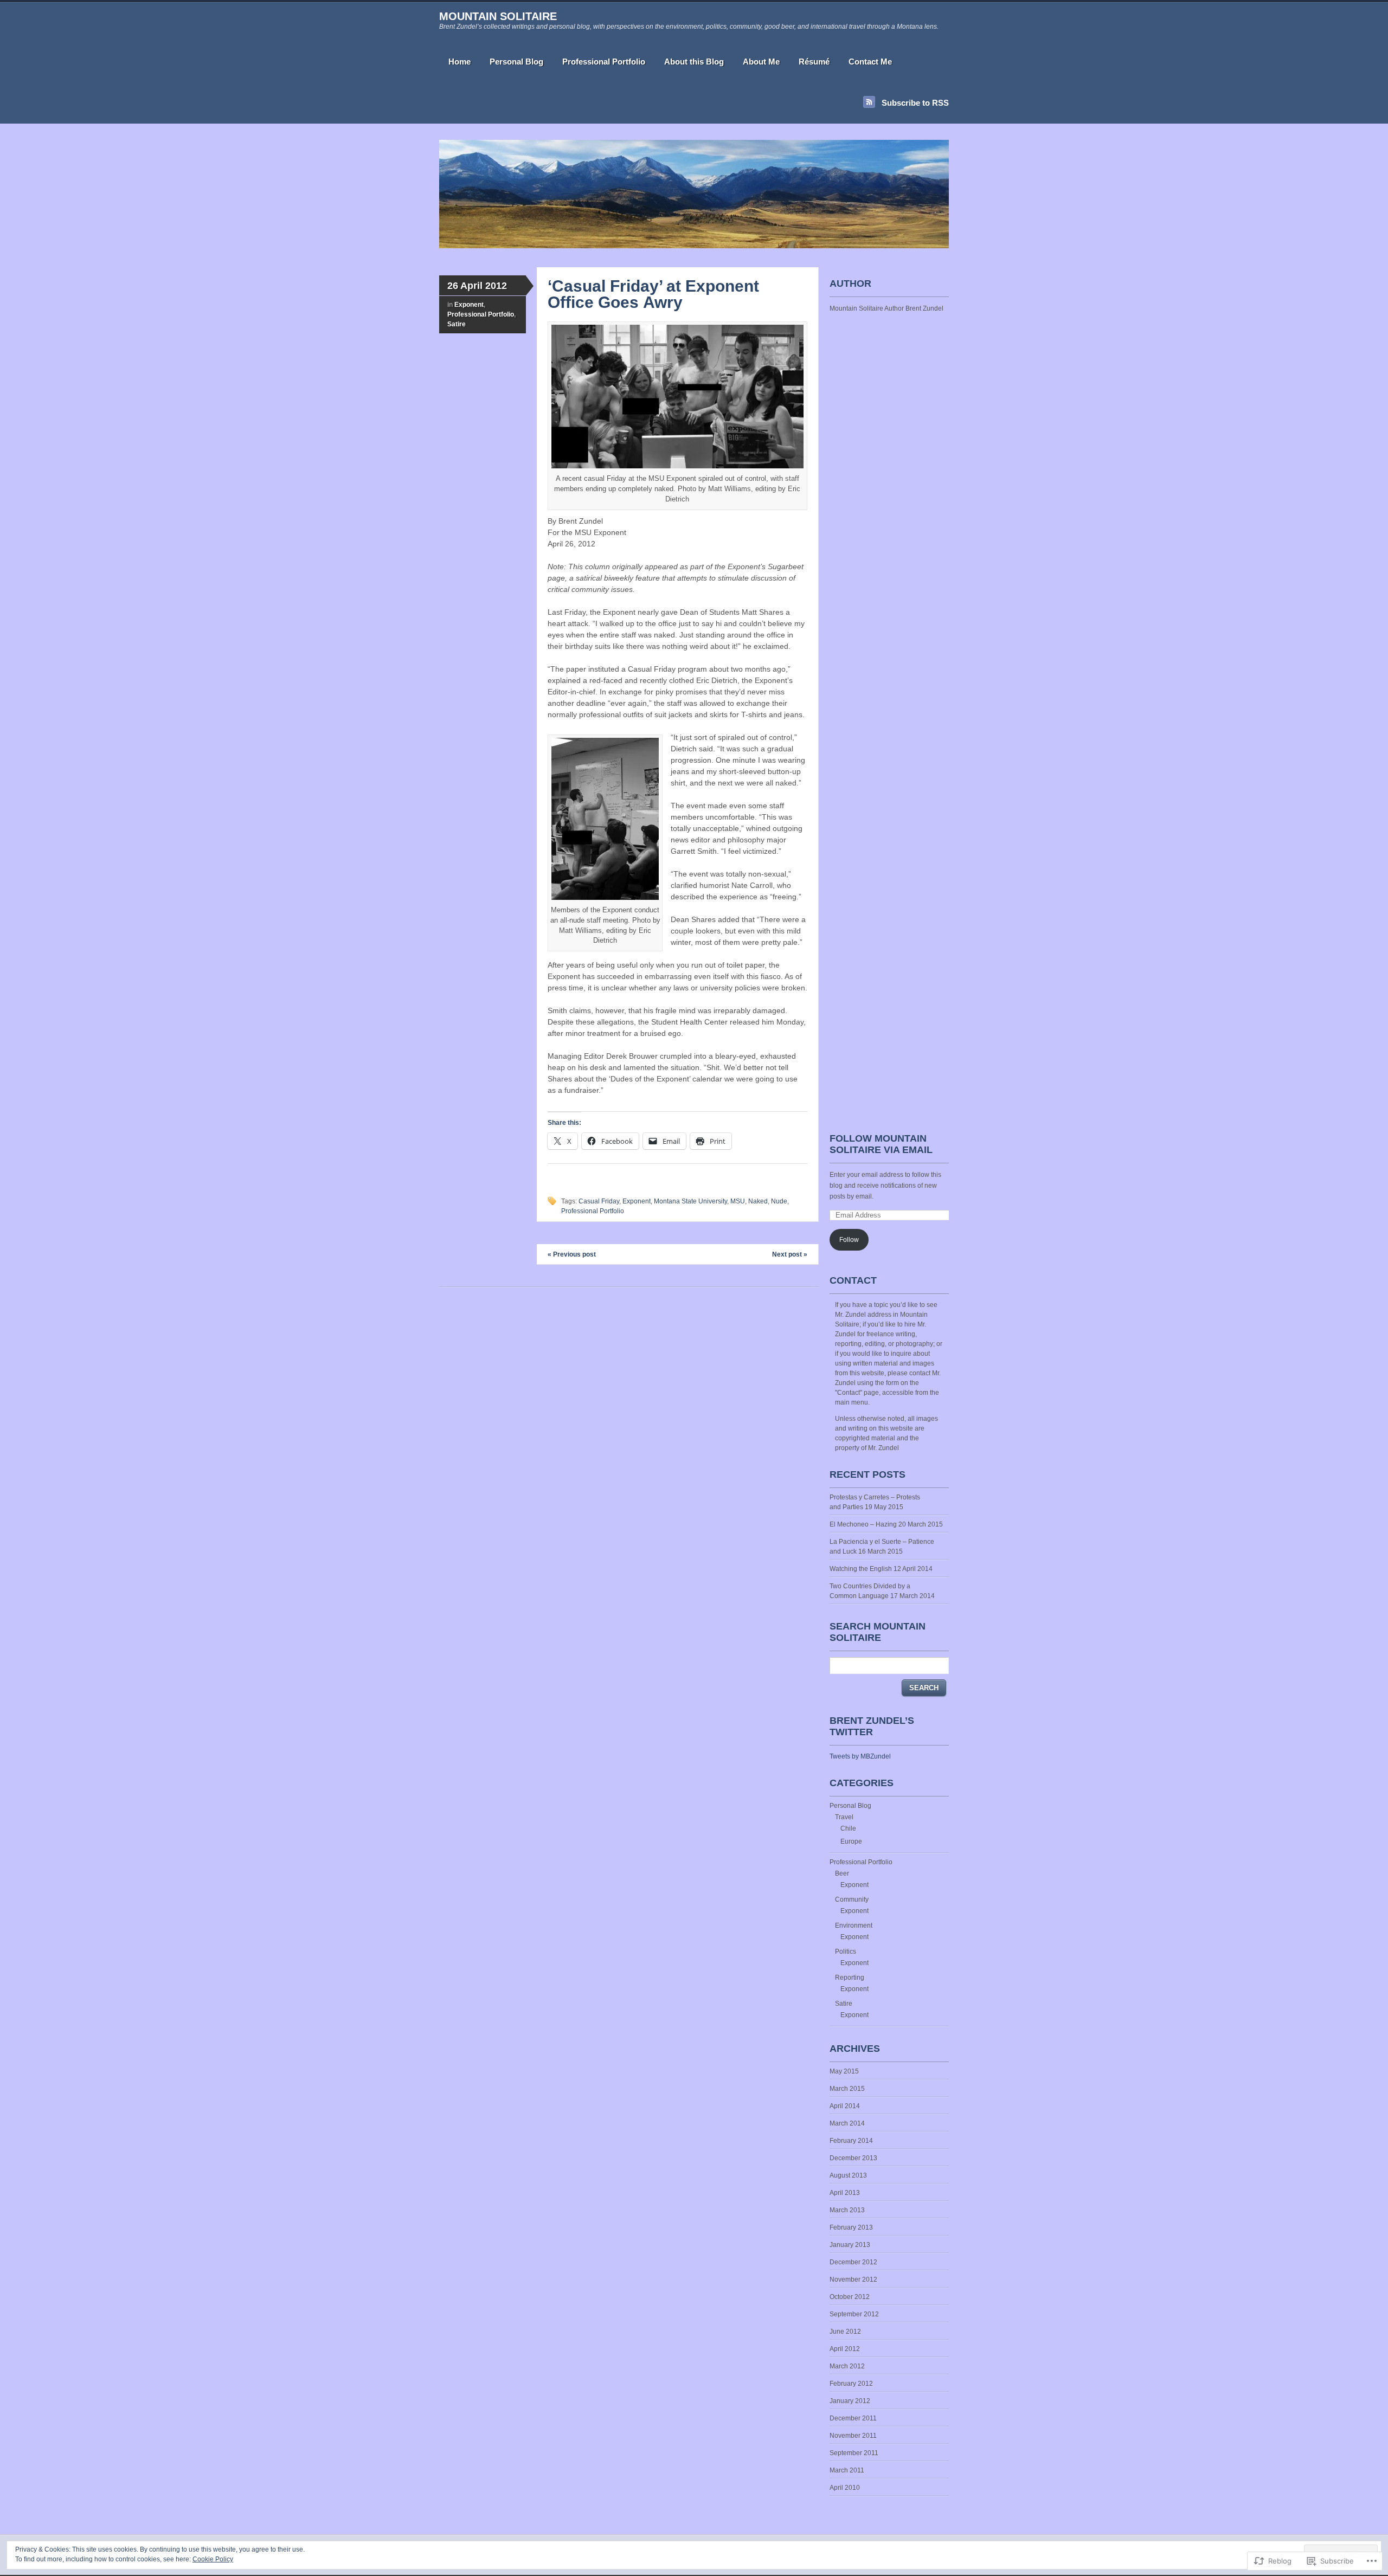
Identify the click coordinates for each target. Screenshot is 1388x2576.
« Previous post (572, 1254)
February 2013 (851, 2227)
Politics (846, 1952)
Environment (854, 1925)
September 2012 (854, 2314)
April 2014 (845, 2106)
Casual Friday (599, 1201)
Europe (851, 1841)
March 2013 (847, 2210)
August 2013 (848, 2175)
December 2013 (853, 2158)
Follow (849, 1240)
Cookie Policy (213, 2559)
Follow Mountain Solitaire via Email (881, 1144)
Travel (844, 1817)
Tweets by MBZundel (860, 1756)
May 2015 (844, 2071)
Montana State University (690, 1201)
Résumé (814, 62)
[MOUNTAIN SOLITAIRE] (694, 246)
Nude (779, 1201)
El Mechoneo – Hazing (863, 1524)
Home (460, 62)
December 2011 (853, 2418)
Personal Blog (516, 62)
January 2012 (850, 2401)
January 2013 (850, 2245)
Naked (758, 1201)
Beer (842, 1873)
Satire (457, 324)
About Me (761, 62)
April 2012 (845, 2349)
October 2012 (850, 2297)
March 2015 (847, 2089)
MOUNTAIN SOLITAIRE (498, 16)
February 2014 (851, 2141)
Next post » (790, 1254)
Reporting (850, 1978)
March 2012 (847, 2366)
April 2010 (845, 2488)
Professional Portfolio (604, 62)
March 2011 (847, 2470)
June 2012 (845, 2332)
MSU (738, 1201)
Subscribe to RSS (915, 103)
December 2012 (853, 2262)
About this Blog (694, 62)
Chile (848, 1828)
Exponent (469, 305)
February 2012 (851, 2384)
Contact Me (870, 62)
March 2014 (847, 2123)
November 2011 (853, 2436)
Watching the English (861, 1569)
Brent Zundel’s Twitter (872, 1726)
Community (852, 1899)
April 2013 (845, 2193)
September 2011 (854, 2453)
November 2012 (853, 2279)
